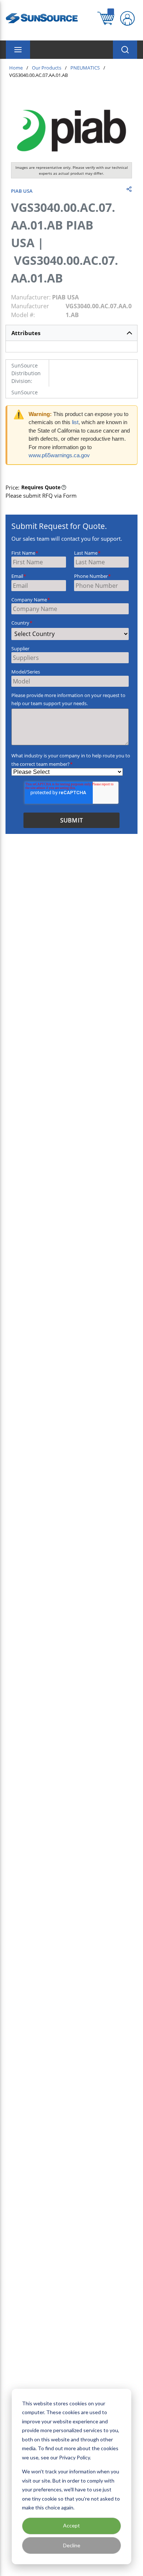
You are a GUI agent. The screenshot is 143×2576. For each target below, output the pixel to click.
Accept (71, 2525)
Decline (72, 2545)
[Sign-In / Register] (127, 18)
